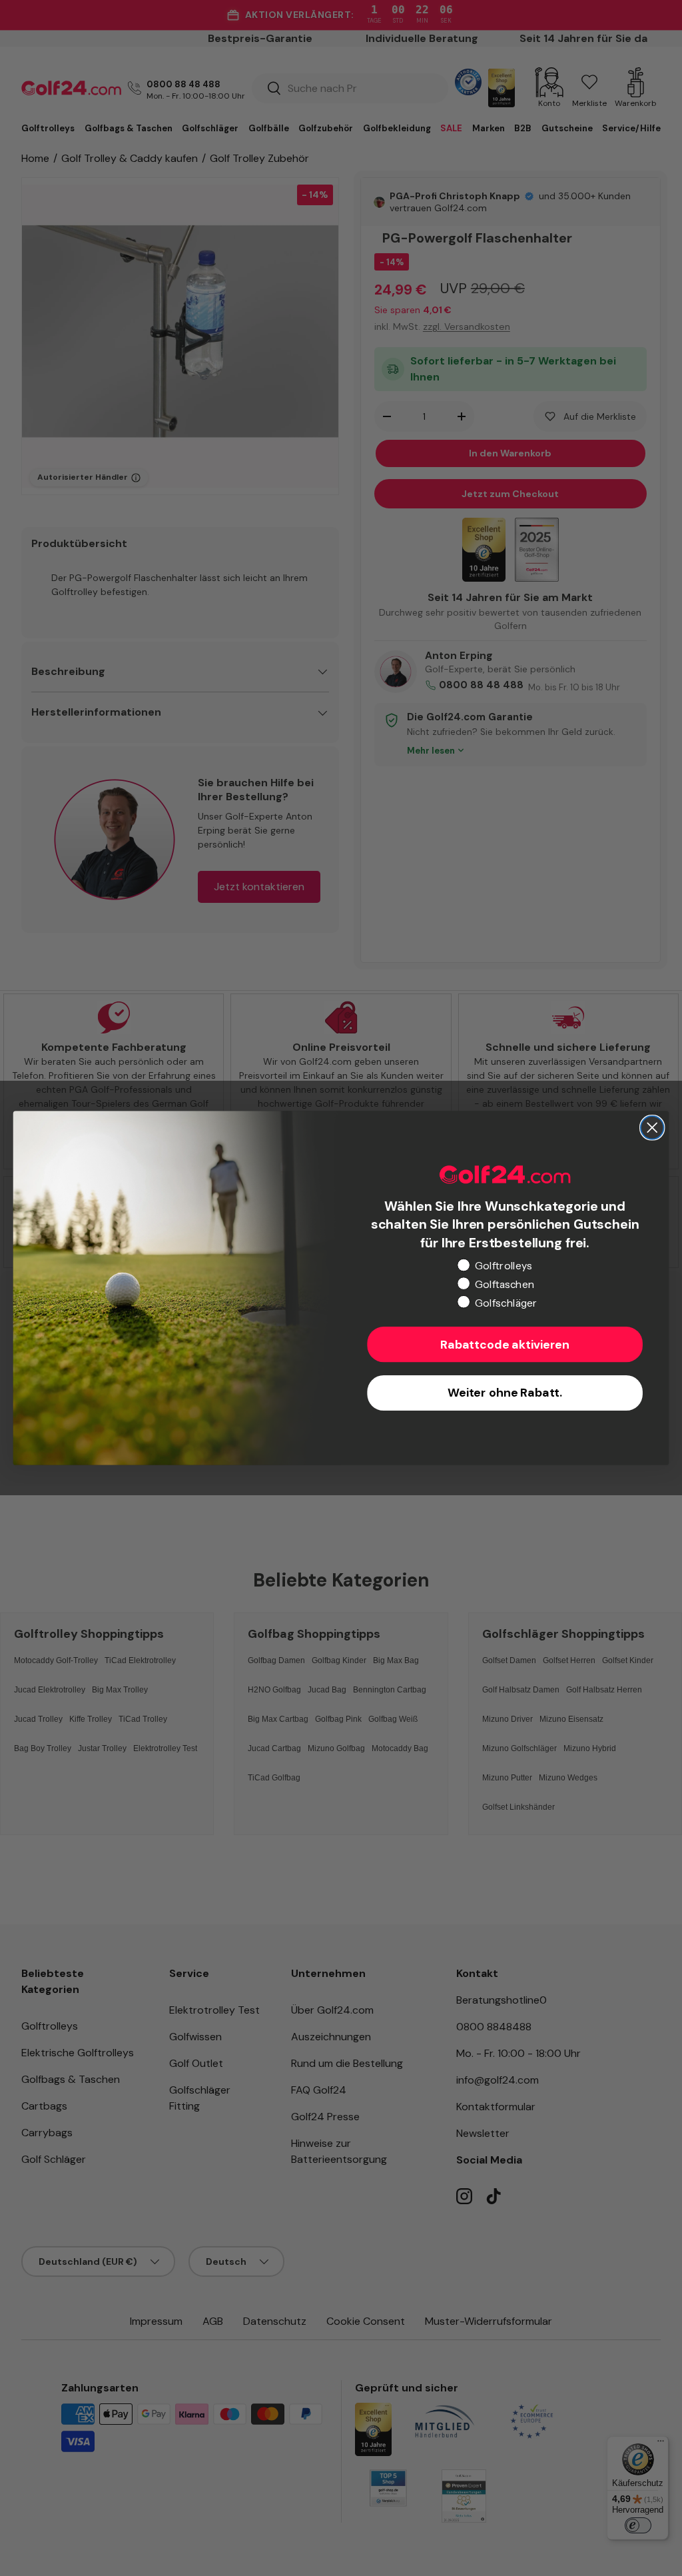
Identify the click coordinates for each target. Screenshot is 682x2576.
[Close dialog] (652, 1127)
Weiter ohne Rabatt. (505, 1393)
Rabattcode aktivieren (505, 1345)
